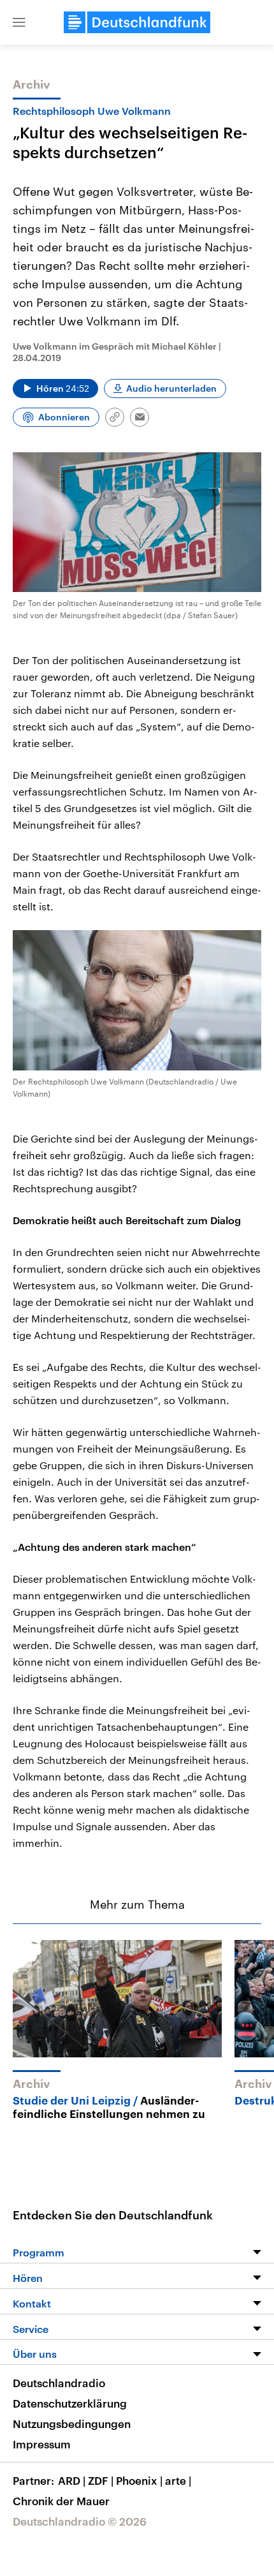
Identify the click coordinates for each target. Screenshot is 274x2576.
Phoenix (139, 2480)
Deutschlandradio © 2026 (80, 2521)
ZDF (101, 2480)
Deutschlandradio (59, 2383)
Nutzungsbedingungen (72, 2424)
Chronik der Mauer (61, 2501)
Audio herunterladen (171, 388)
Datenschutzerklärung (70, 2403)
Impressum (42, 2444)
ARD (72, 2480)
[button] (19, 22)
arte (178, 2480)
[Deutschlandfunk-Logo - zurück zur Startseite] (137, 22)
